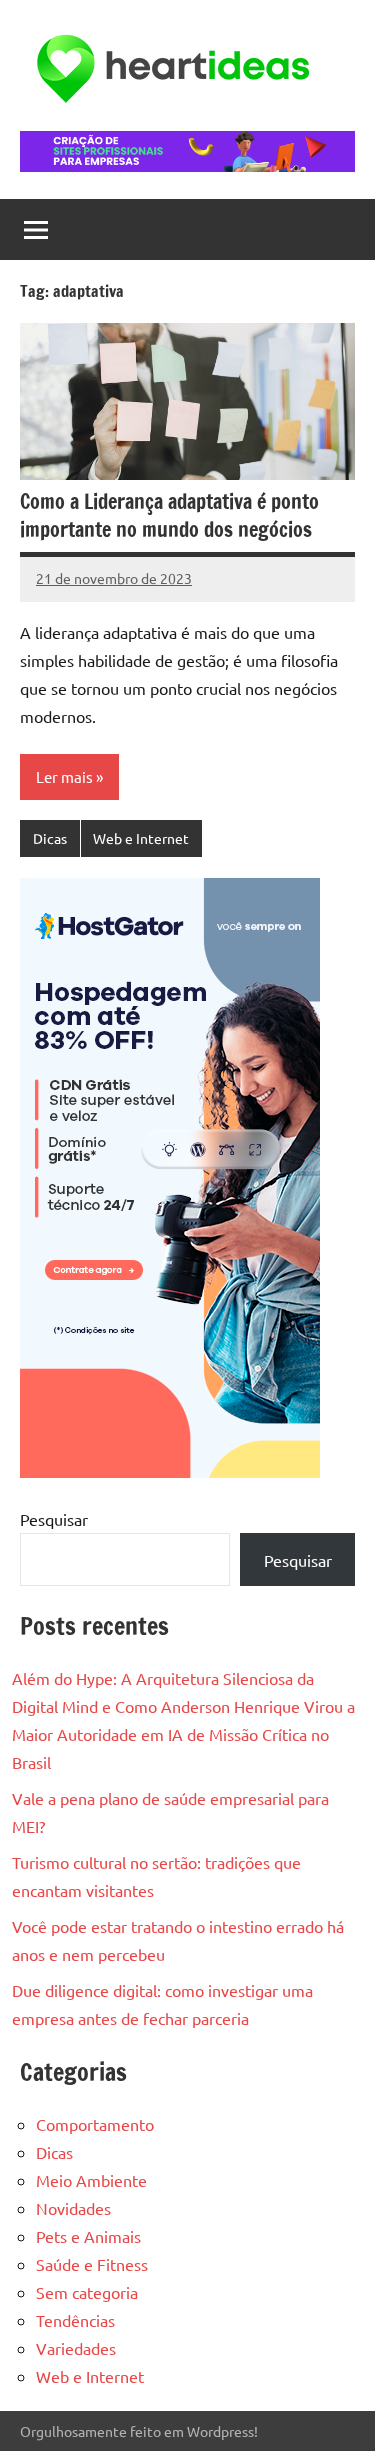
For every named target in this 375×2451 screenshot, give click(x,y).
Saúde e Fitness (92, 2264)
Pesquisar (54, 1519)
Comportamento (95, 2124)
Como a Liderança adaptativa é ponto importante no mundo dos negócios (169, 515)
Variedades (76, 2348)
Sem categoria (87, 2292)
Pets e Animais (88, 2236)
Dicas (50, 838)
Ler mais (64, 776)
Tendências (75, 2320)
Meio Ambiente (91, 2180)
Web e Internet (141, 838)
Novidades (73, 2208)
